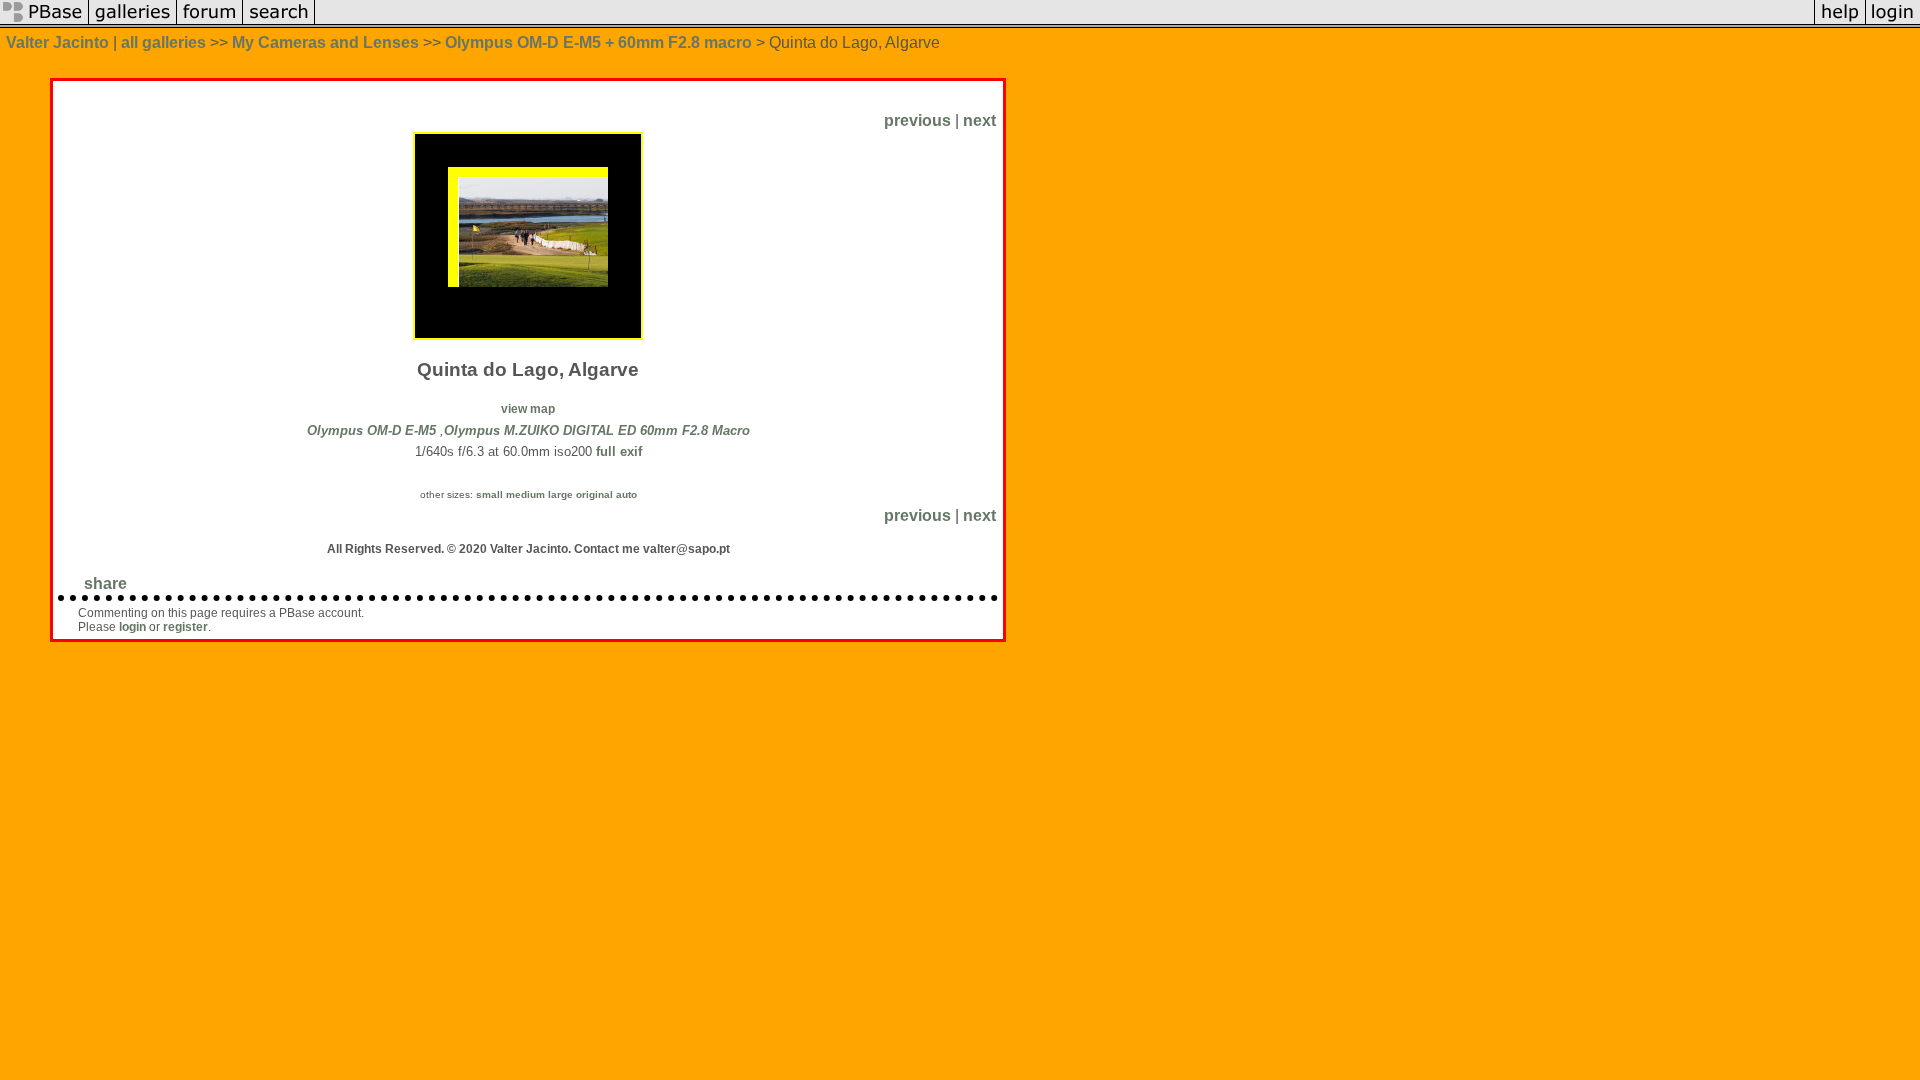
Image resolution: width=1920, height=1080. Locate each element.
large (560, 494)
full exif (619, 451)
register (185, 627)
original (594, 494)
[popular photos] (1064, 22)
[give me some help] (1840, 22)
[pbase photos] (44, 22)
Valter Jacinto (57, 42)
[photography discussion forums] (210, 22)
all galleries (163, 42)
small (489, 494)
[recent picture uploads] (133, 22)
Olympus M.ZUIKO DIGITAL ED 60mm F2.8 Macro (597, 430)
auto (626, 494)
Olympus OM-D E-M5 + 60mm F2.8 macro (598, 42)
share (105, 583)
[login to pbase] (1893, 22)
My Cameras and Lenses (325, 42)
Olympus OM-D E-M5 (371, 430)
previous (917, 120)
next (979, 120)
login (132, 627)
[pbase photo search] (279, 22)
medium (525, 494)
